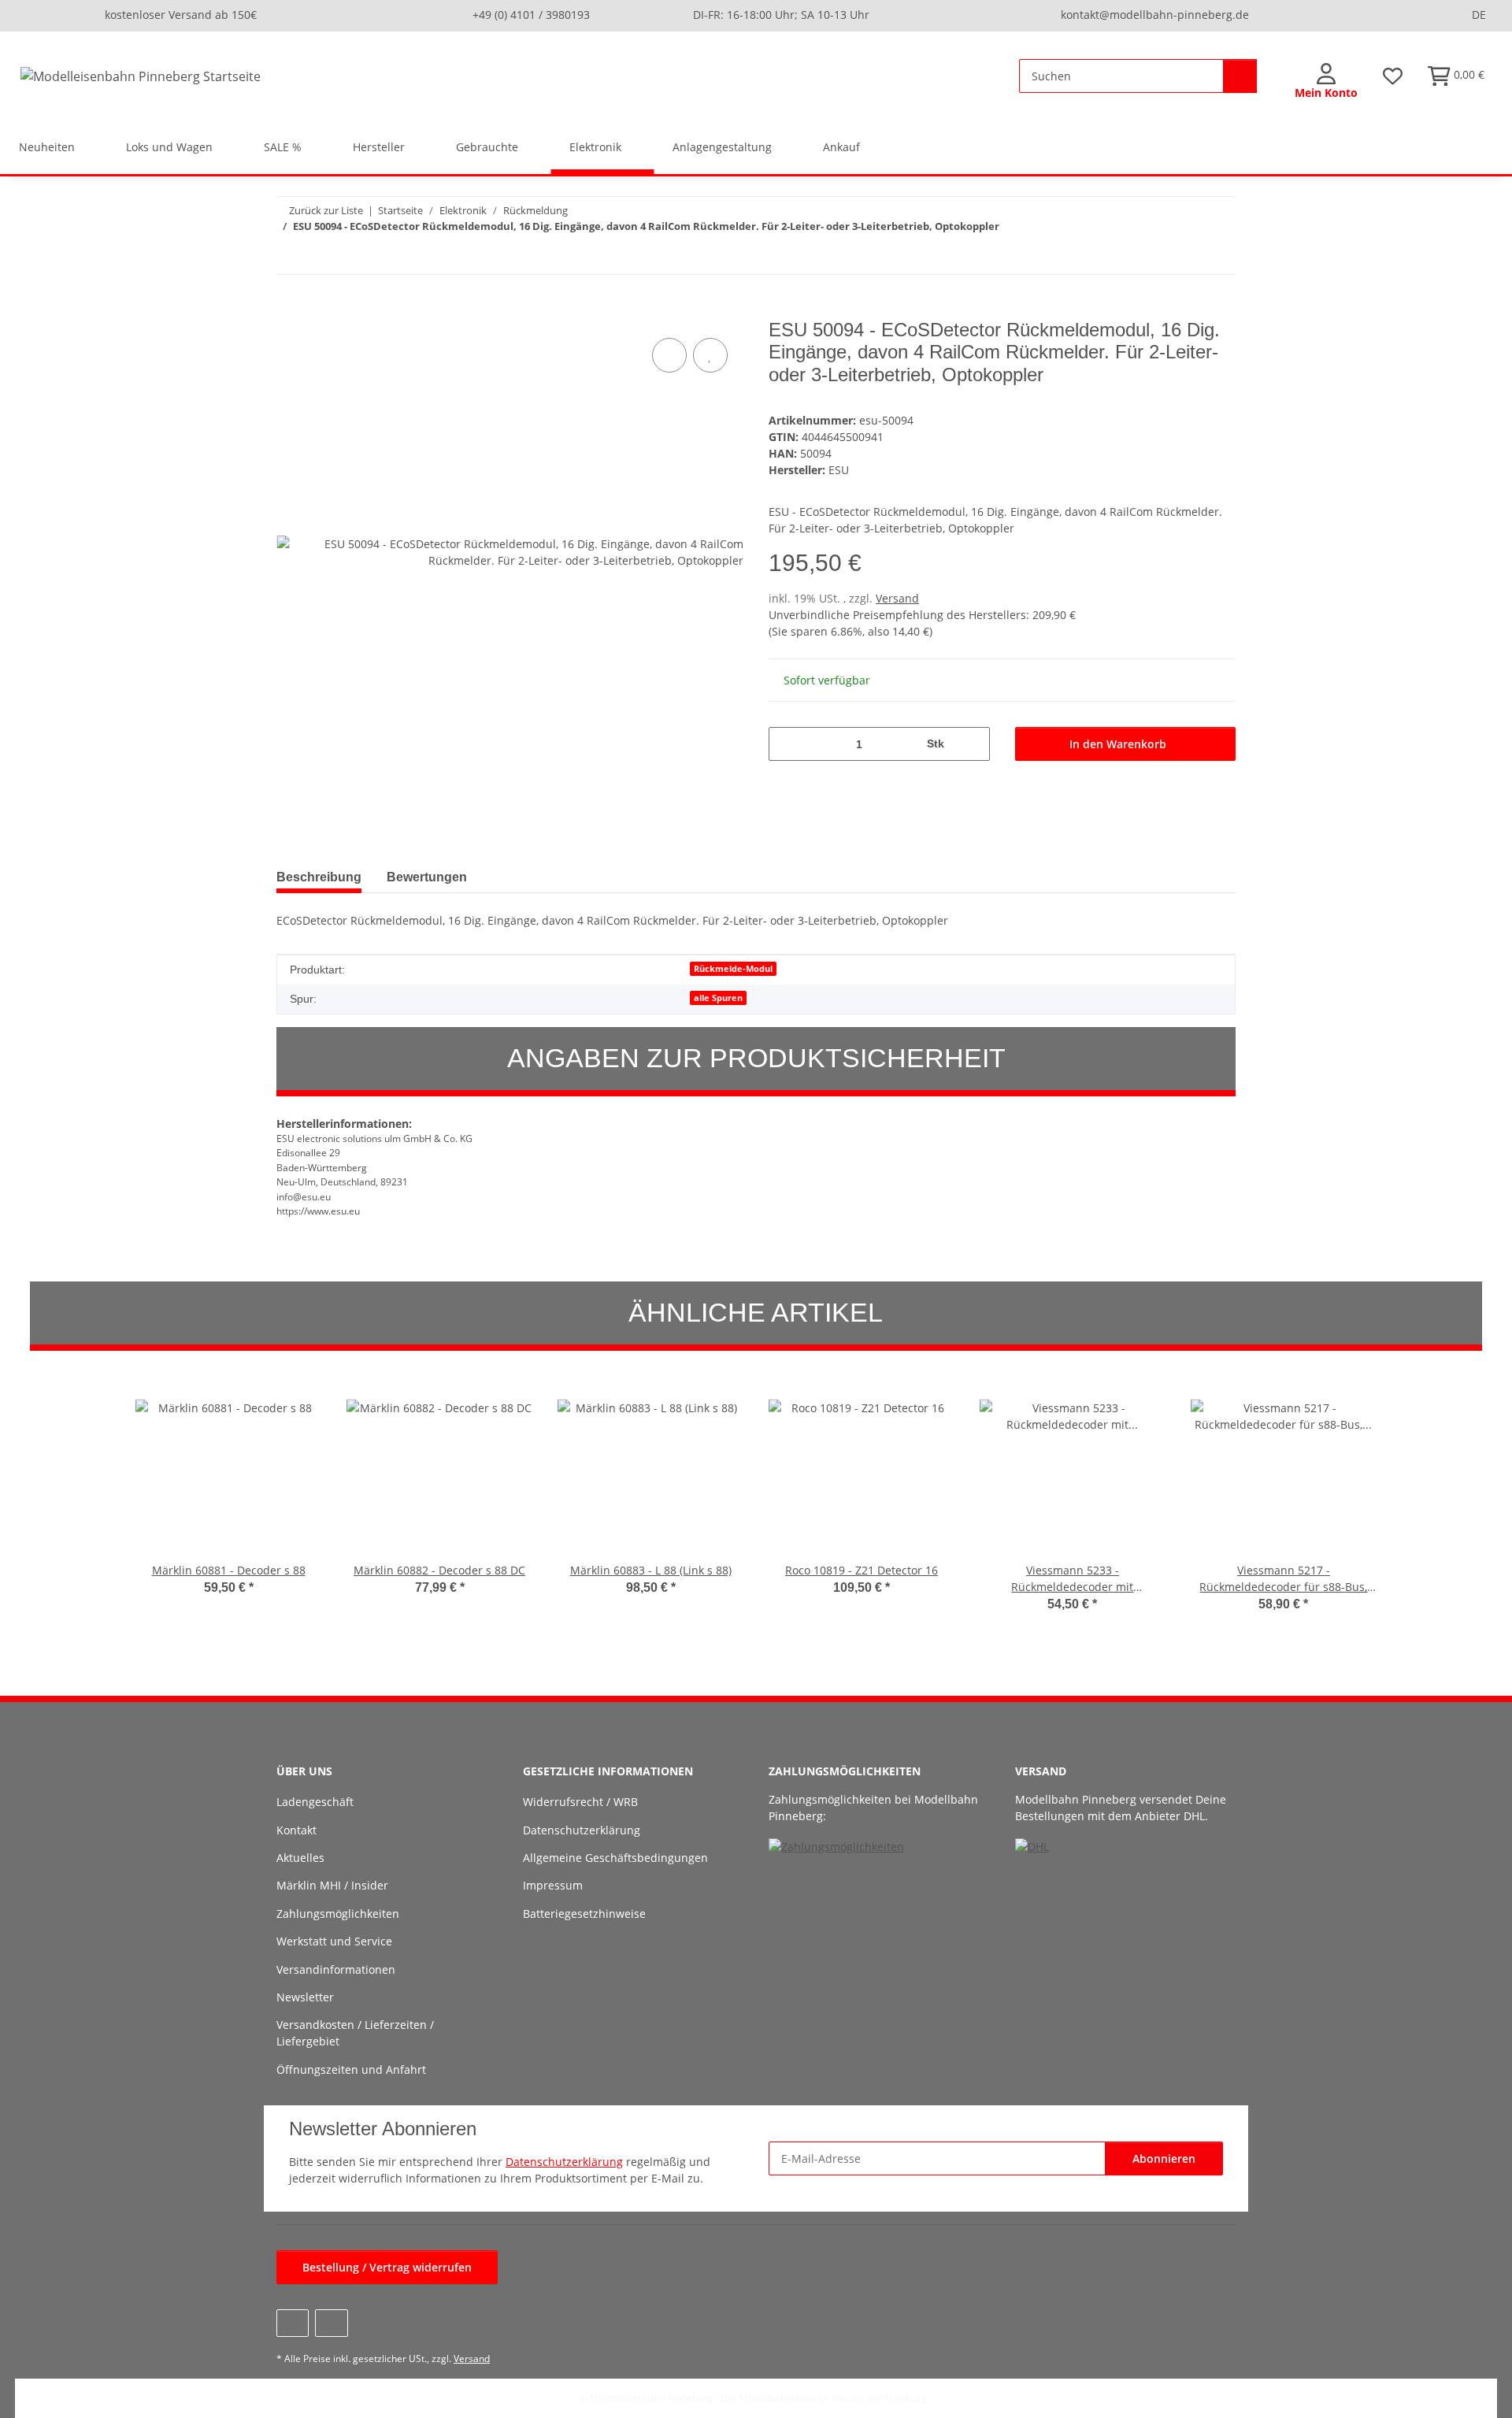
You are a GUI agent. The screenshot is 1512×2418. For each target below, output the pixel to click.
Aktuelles (300, 1858)
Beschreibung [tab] (319, 877)
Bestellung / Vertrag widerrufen (387, 2267)
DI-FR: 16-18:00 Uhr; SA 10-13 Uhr (781, 15)
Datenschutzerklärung (582, 1830)
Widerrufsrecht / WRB (580, 1802)
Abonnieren (1164, 2158)
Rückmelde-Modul (733, 969)
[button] (1326, 82)
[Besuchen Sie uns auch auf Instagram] (331, 2323)
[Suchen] (1240, 76)
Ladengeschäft (315, 1802)
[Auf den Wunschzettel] (710, 355)
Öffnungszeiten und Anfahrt (351, 2069)
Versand (897, 598)
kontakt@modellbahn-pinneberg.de (1155, 15)
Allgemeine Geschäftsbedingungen (615, 1858)
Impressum (553, 1885)
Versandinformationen (336, 1969)
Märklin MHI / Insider (332, 1885)
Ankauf (841, 147)
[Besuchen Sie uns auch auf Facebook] (293, 2323)
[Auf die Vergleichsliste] (669, 355)
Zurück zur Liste (326, 210)
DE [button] (1479, 15)
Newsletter (305, 1997)
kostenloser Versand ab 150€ (181, 15)
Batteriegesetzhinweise (584, 1914)
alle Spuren (718, 998)
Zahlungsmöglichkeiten (338, 1914)
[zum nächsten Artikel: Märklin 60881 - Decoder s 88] (1219, 257)
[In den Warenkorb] (289, 310)
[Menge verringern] (786, 744)
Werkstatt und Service (334, 1941)
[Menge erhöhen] (972, 744)
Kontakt (296, 1830)
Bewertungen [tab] (427, 877)
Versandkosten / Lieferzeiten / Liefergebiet (355, 2033)
